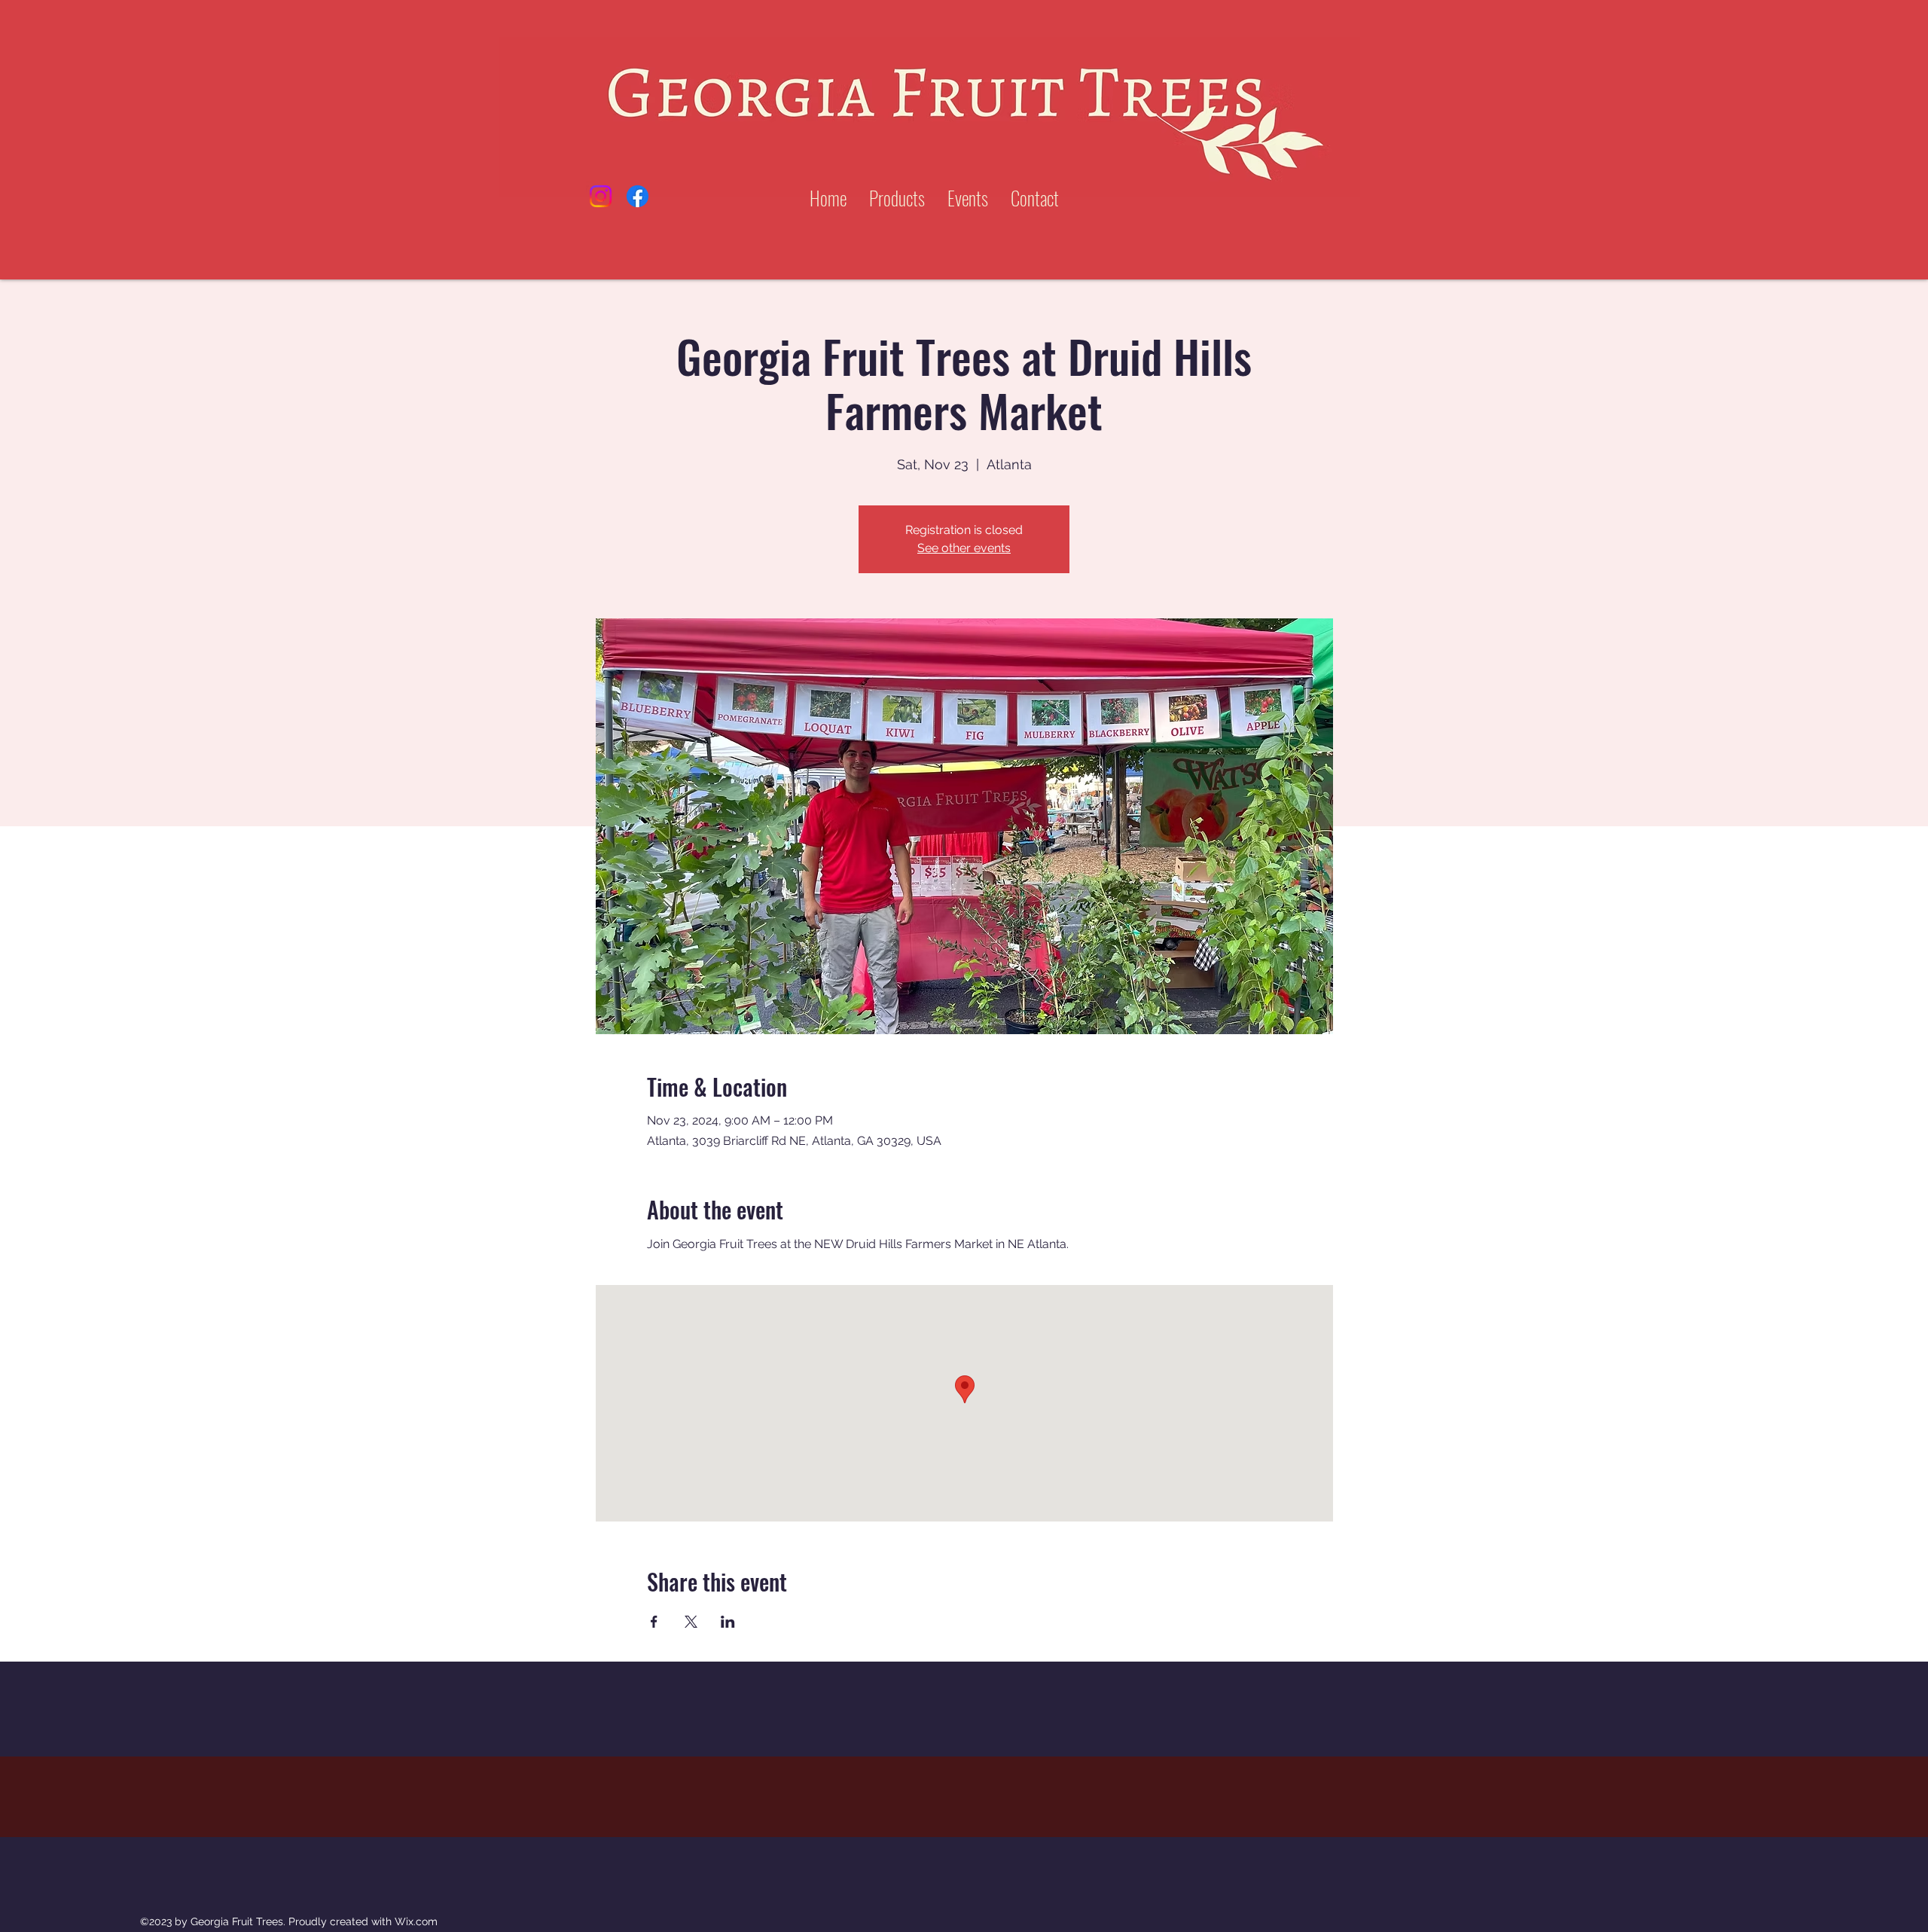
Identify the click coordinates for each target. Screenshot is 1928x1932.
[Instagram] (601, 196)
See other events (964, 548)
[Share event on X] (691, 1622)
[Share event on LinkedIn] (728, 1622)
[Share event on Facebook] (654, 1622)
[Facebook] (638, 196)
